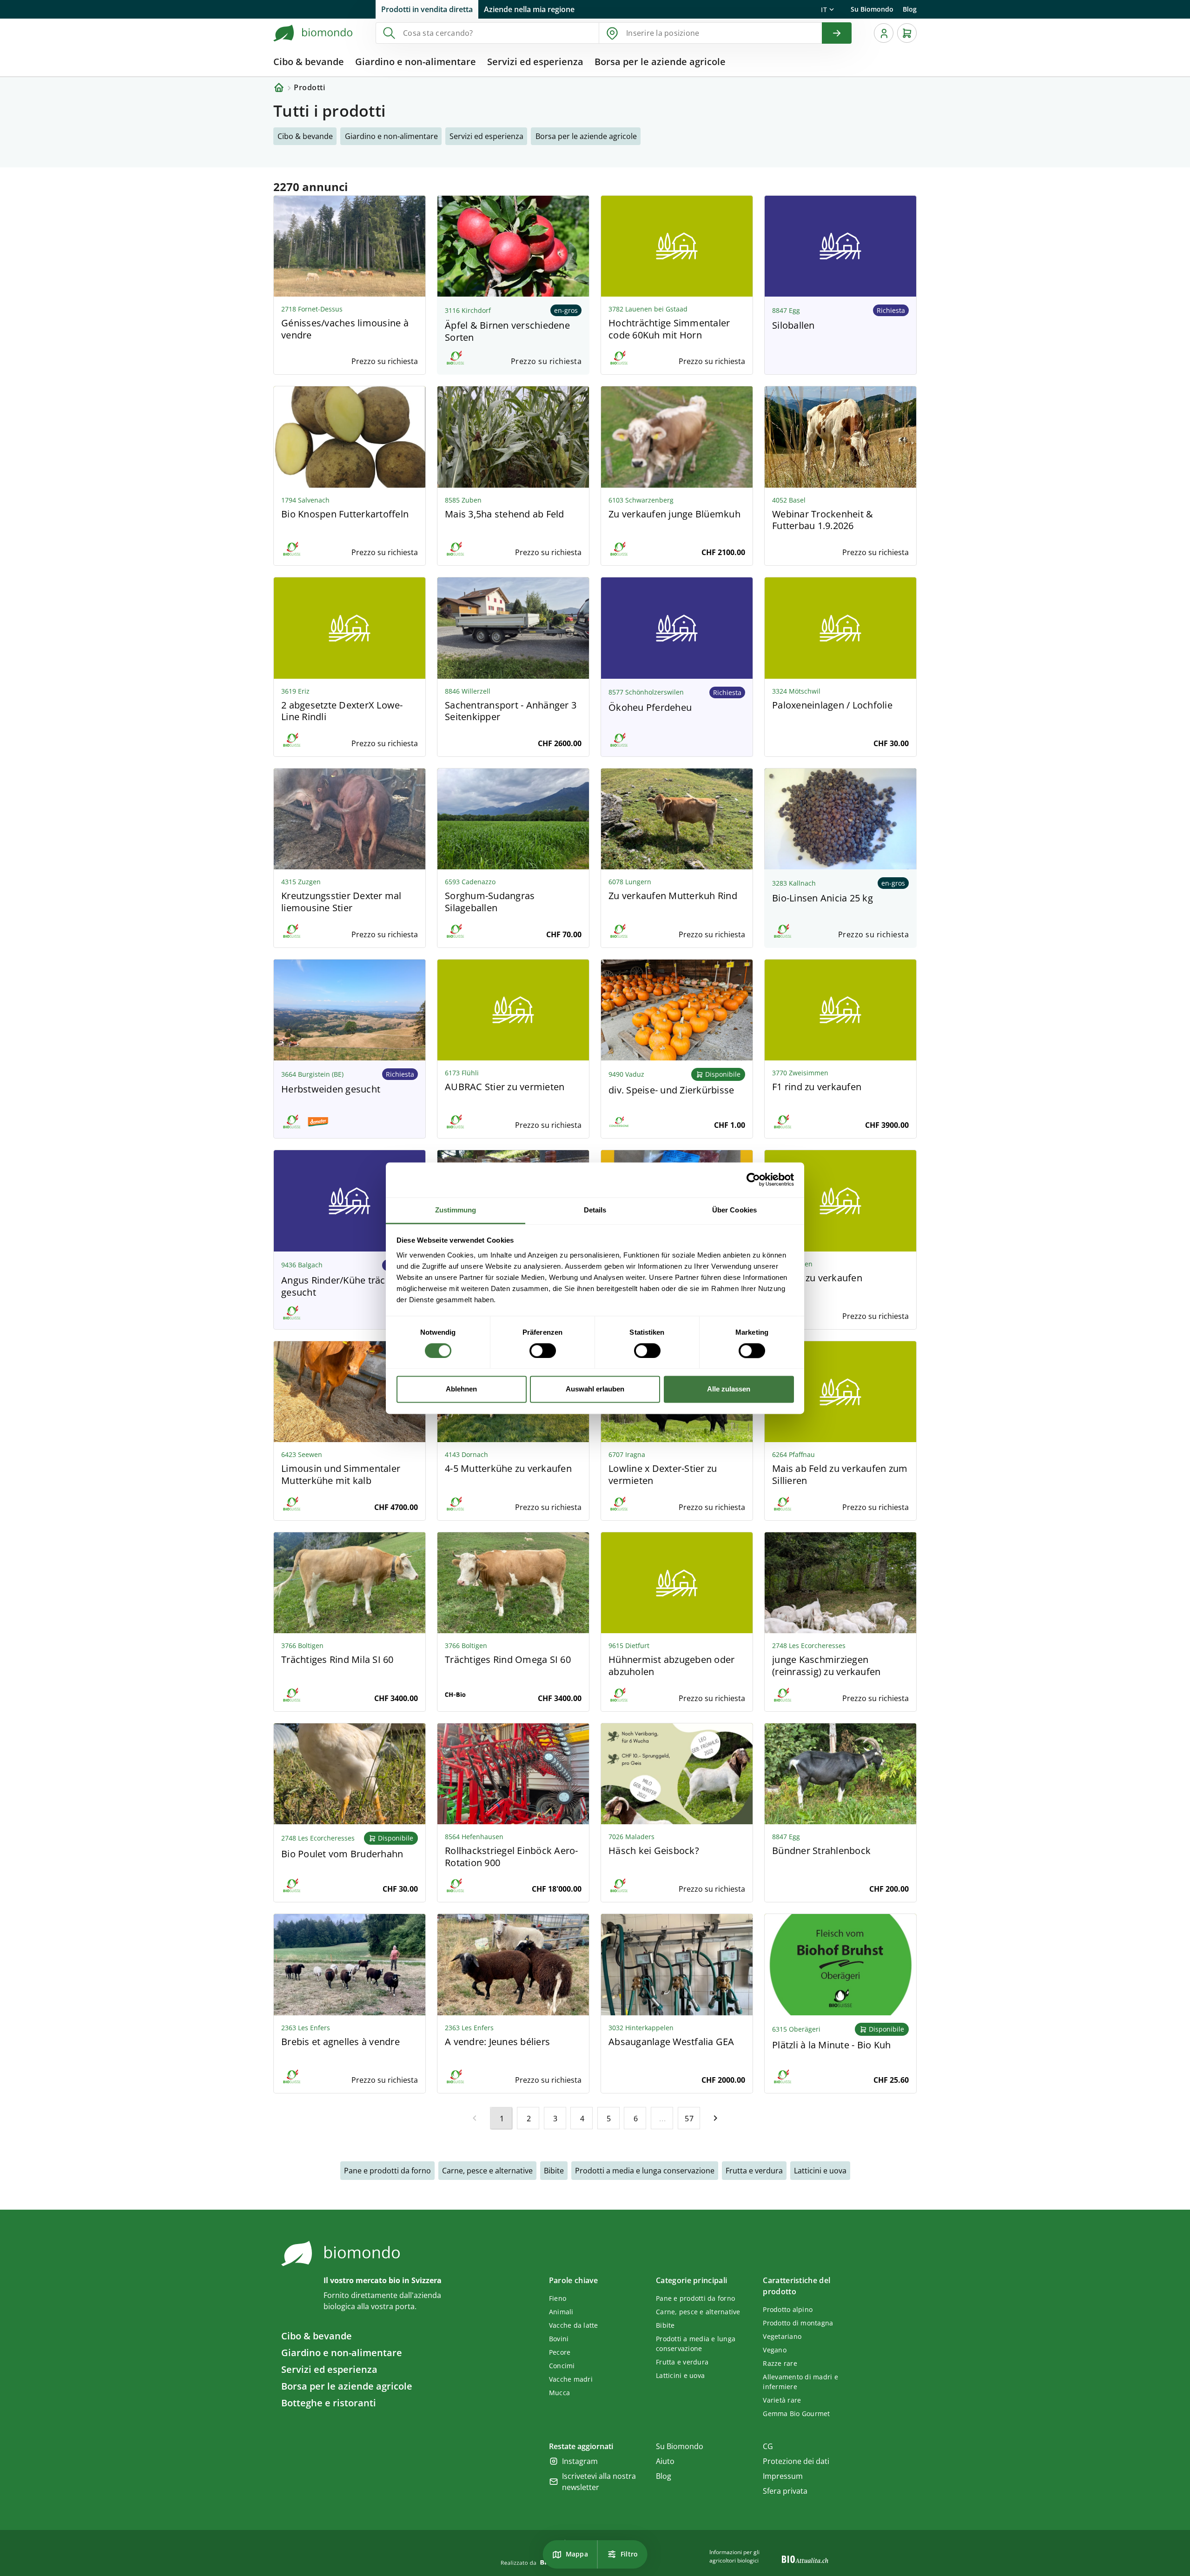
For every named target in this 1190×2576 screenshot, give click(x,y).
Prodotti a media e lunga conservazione (645, 2171)
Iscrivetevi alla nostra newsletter (599, 2482)
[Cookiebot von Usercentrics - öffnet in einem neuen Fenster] (753, 1179)
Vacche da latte (574, 2325)
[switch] (543, 1351)
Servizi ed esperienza (329, 2369)
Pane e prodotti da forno (387, 2171)
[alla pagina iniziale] (313, 33)
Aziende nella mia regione (529, 9)
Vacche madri (571, 2379)
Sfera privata (785, 2491)
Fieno (558, 2298)
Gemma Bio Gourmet (796, 2414)
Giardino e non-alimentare (342, 2353)
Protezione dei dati (796, 2461)
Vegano (775, 2350)
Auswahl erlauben (595, 1389)
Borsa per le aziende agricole (347, 2386)
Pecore (560, 2352)
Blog (910, 9)
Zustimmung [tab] (456, 1210)
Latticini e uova (820, 2171)
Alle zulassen (729, 1389)
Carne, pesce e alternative (487, 2171)
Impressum (783, 2476)
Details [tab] (595, 1210)
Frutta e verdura (754, 2171)
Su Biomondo (872, 9)
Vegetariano (782, 2336)
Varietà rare (782, 2400)
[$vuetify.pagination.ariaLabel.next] (715, 2118)
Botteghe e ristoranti (329, 2403)
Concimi (562, 2366)
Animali (561, 2312)
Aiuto (665, 2461)
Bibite (554, 2171)
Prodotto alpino (788, 2309)
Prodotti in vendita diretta (427, 9)
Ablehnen (461, 1389)
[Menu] (884, 33)
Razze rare (780, 2363)
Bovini (559, 2339)
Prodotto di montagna (798, 2323)
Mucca (559, 2393)
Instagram (580, 2461)
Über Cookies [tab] (734, 1210)
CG (768, 2446)
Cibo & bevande (317, 2336)
